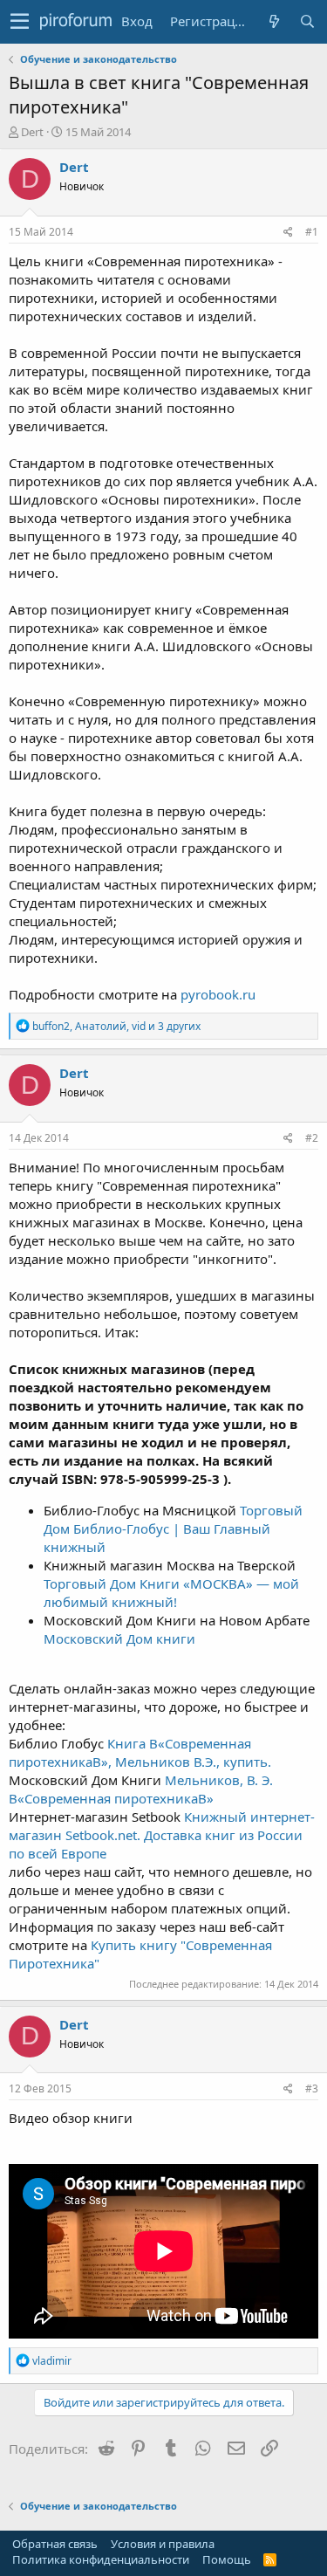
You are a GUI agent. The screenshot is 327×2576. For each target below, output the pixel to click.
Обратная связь (55, 2544)
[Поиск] (307, 21)
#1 (312, 232)
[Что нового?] (274, 21)
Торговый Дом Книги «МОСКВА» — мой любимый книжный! (171, 1593)
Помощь (227, 2559)
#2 (312, 1138)
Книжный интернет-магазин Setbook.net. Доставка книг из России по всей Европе (162, 1835)
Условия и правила (163, 2544)
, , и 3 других (116, 1026)
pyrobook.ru (218, 994)
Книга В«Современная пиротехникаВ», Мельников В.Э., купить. (140, 1752)
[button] (20, 22)
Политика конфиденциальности (101, 2559)
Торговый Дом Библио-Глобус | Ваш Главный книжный (173, 1528)
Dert (32, 132)
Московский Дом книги (119, 1638)
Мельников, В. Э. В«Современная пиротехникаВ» (141, 1789)
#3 (312, 2088)
